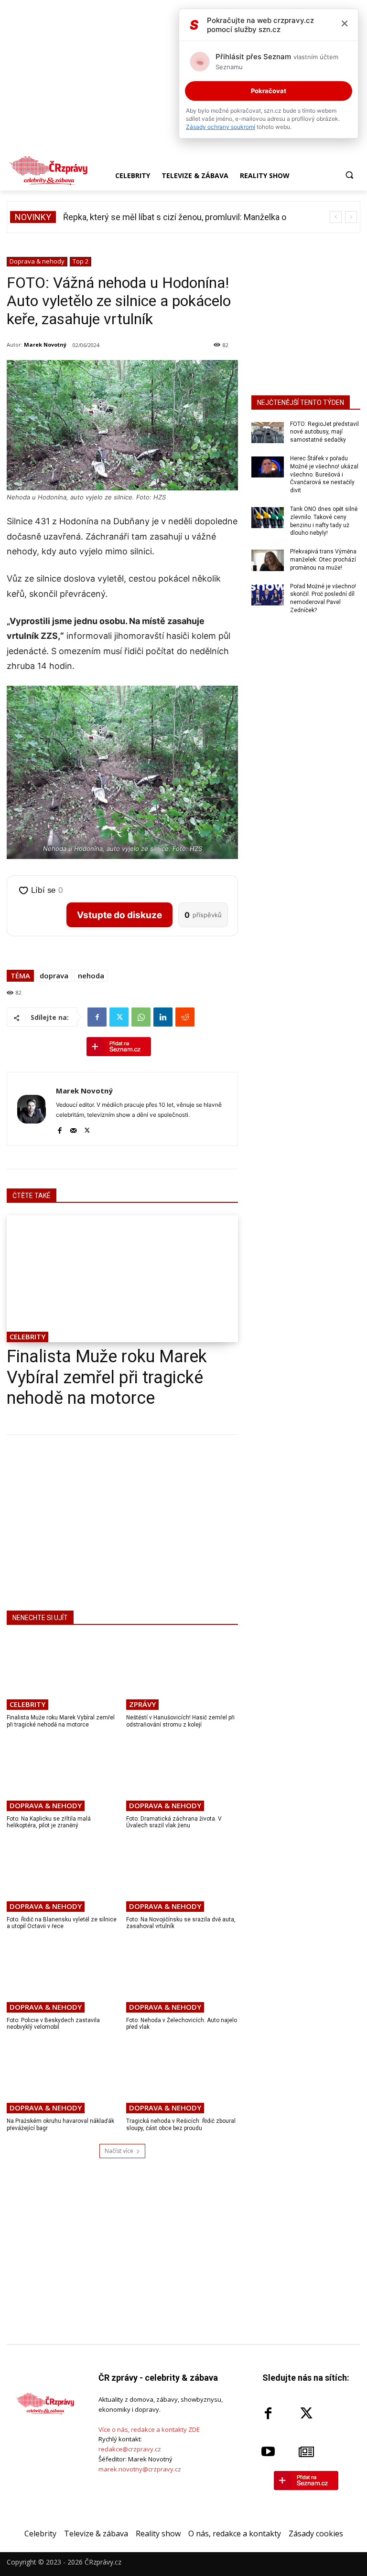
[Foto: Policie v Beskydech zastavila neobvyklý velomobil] (63, 1976)
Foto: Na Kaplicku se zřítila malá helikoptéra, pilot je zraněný (49, 1822)
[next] (351, 217)
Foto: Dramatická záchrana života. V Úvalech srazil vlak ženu (174, 1822)
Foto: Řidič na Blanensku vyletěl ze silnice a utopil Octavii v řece (62, 1923)
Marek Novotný (45, 345)
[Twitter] (119, 1017)
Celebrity (27, 1336)
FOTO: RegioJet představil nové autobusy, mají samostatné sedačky (324, 432)
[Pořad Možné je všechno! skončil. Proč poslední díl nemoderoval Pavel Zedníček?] (268, 595)
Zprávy (142, 1704)
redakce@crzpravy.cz (130, 2449)
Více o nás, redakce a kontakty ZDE (149, 2429)
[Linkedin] (163, 1017)
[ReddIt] (185, 1017)
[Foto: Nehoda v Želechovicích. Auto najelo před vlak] (182, 1976)
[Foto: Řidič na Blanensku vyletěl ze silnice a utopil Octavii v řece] (63, 1875)
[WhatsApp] (141, 1017)
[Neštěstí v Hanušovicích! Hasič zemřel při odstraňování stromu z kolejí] (182, 1674)
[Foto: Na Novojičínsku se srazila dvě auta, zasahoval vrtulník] (182, 1875)
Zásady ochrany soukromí (221, 127)
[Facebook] (97, 1017)
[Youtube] (268, 2452)
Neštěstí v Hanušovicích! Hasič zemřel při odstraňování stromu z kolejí (180, 1721)
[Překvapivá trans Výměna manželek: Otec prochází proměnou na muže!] (268, 560)
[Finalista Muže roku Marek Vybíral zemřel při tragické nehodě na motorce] (122, 1279)
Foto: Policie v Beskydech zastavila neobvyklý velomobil (53, 2024)
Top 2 (81, 261)
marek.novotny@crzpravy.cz (140, 2469)
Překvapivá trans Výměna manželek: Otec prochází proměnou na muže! (323, 560)
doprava (54, 975)
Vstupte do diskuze (119, 915)
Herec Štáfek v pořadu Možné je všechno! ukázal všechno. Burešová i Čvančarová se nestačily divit (324, 474)
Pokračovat (269, 91)
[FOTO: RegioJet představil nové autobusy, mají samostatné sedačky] (268, 433)
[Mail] (73, 1129)
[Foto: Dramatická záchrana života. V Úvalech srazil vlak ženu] (182, 1774)
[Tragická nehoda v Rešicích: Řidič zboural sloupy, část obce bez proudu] (182, 2077)
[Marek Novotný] (32, 1109)
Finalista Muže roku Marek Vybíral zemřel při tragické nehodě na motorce (107, 1377)
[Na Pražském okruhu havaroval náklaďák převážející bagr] (63, 2077)
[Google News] (306, 2452)
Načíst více (119, 2151)
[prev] (336, 217)
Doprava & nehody (37, 261)
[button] (349, 175)
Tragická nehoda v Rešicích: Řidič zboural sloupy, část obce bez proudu (181, 2124)
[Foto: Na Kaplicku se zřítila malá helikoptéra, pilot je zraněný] (63, 1774)
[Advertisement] (122, 1521)
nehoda (91, 975)
